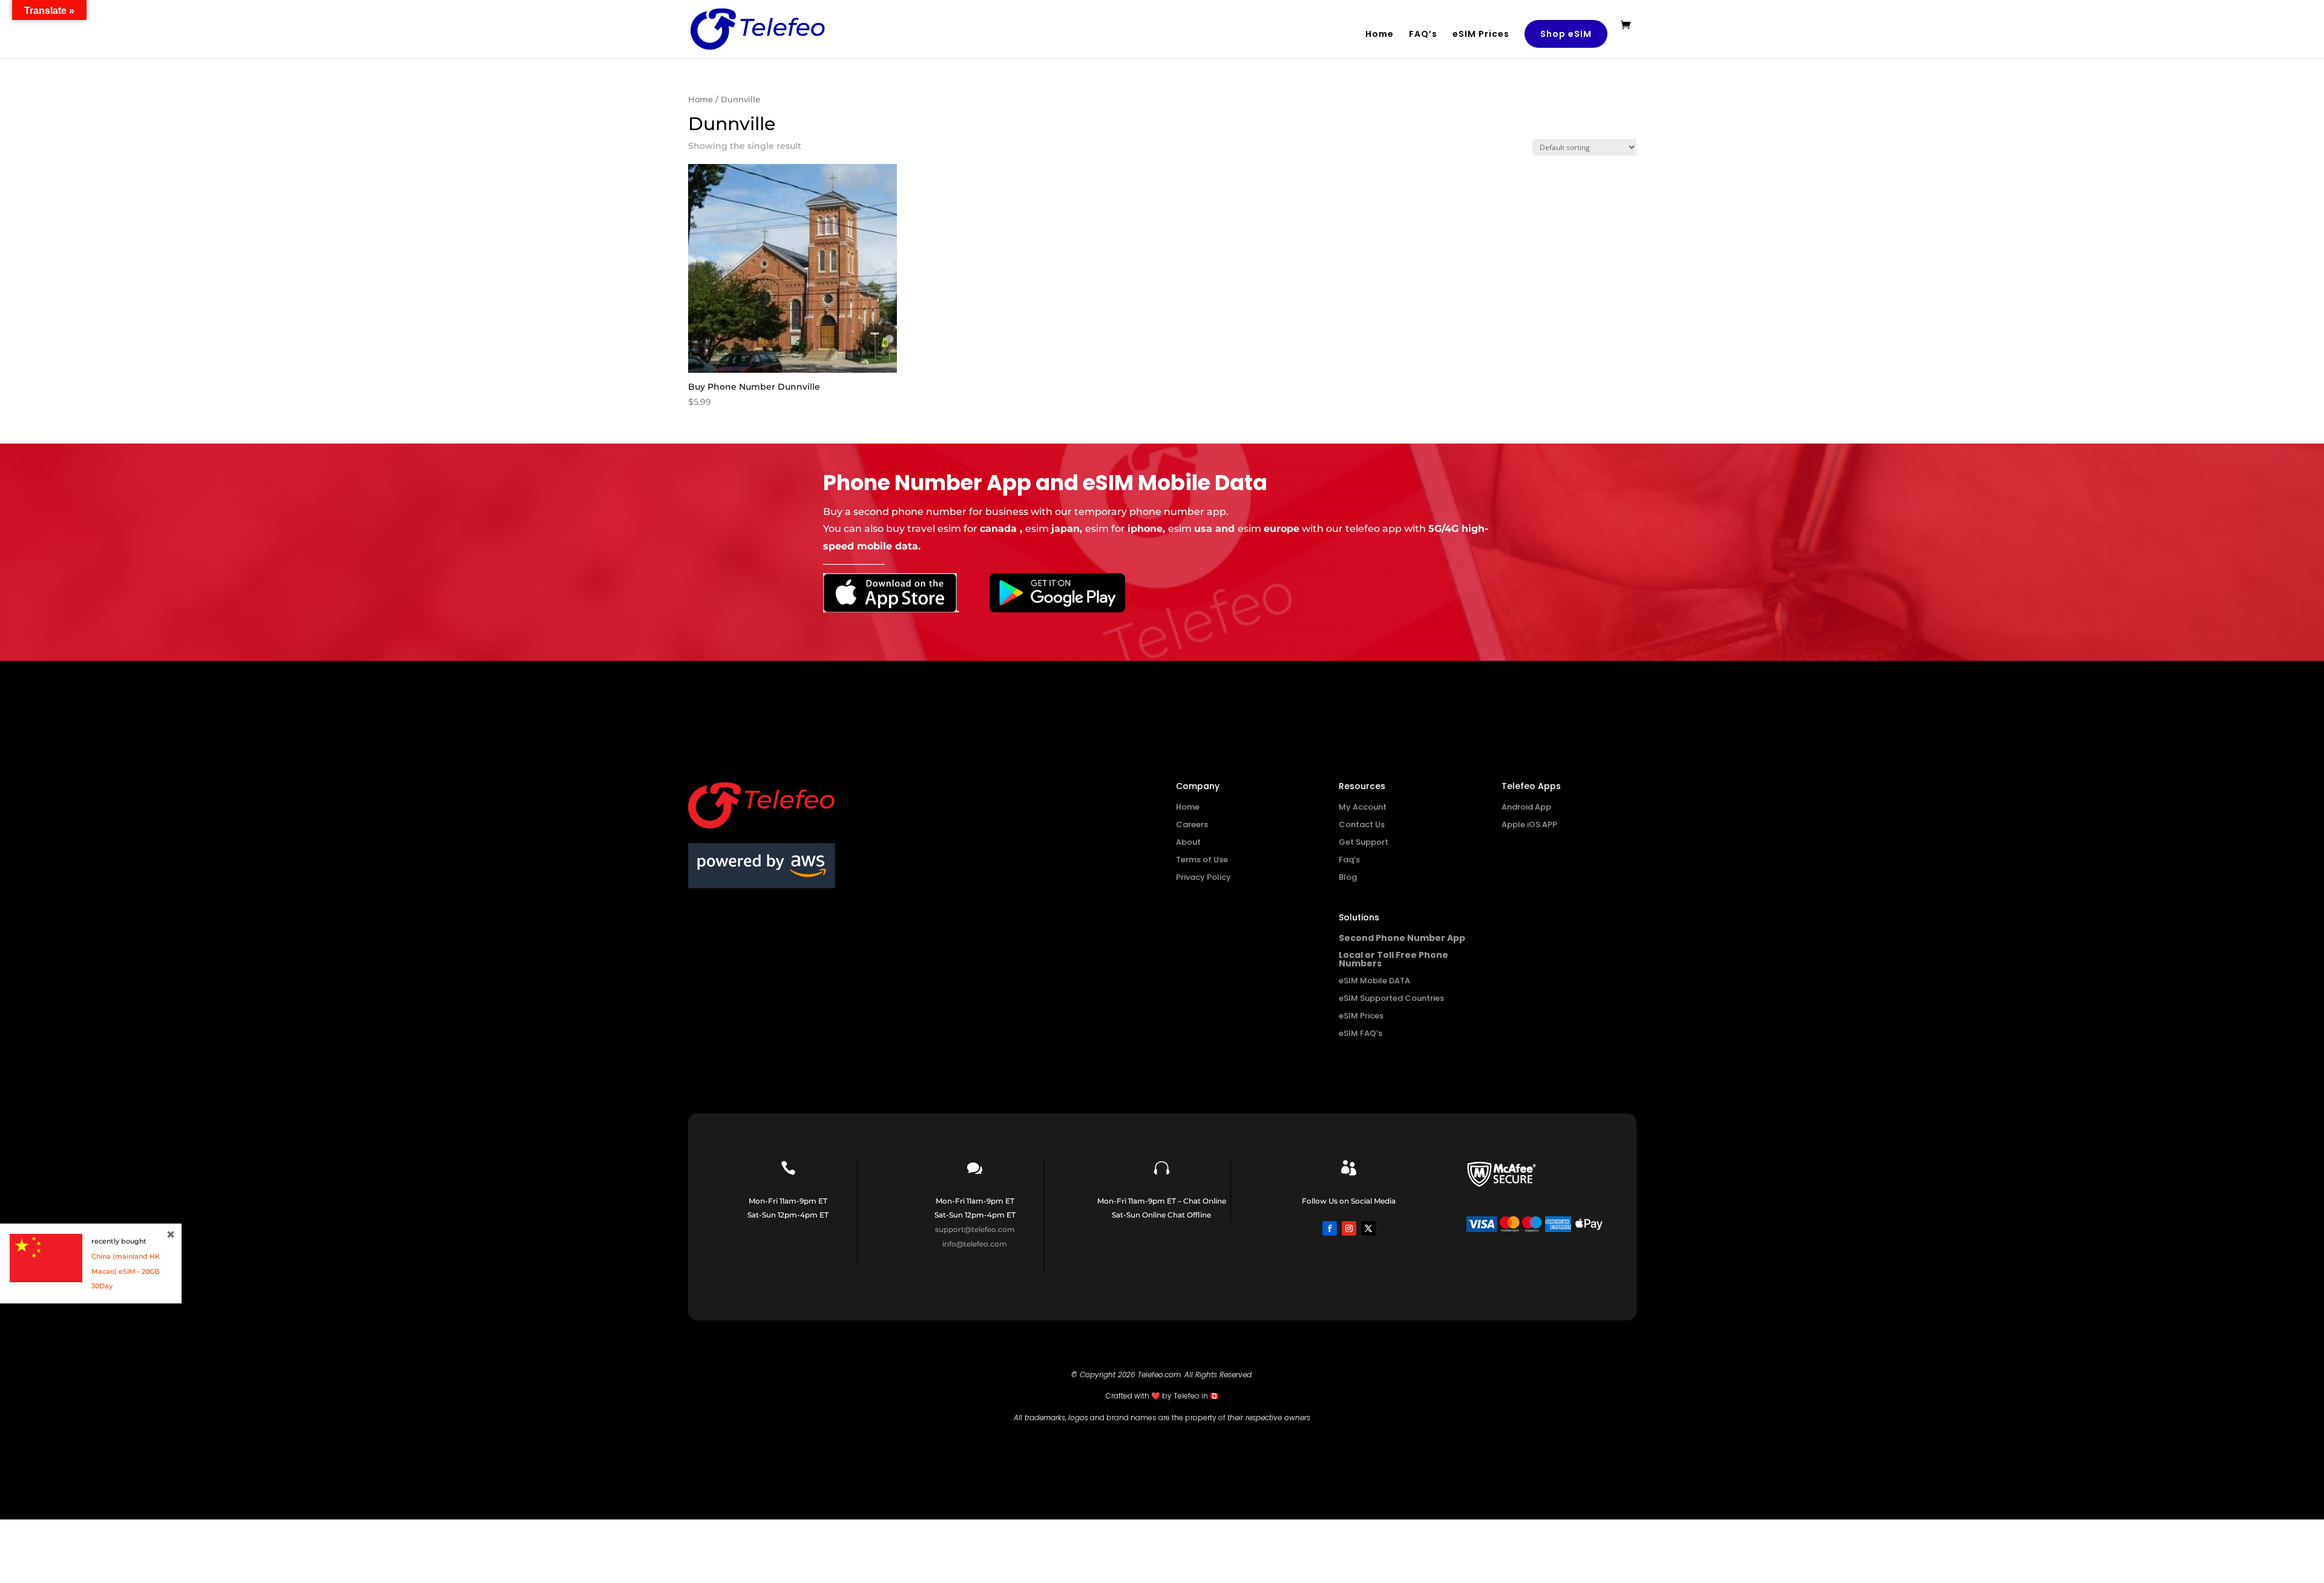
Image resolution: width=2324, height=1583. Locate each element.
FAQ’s (1423, 35)
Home (1380, 35)
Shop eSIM (1566, 34)
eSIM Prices (1481, 35)
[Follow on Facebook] (1330, 1228)
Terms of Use (1202, 860)
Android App (1526, 807)
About (1188, 842)
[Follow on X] (1368, 1228)
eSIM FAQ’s (1361, 1033)
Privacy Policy (1203, 877)
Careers (1192, 824)
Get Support (1364, 842)
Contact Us (1362, 824)
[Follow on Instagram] (1349, 1228)
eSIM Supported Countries (1391, 998)
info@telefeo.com (975, 1244)
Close (171, 1234)
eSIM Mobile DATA (1374, 981)
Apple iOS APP (1529, 824)
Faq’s (1349, 860)
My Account (1363, 807)
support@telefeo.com (975, 1229)
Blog (1348, 877)
